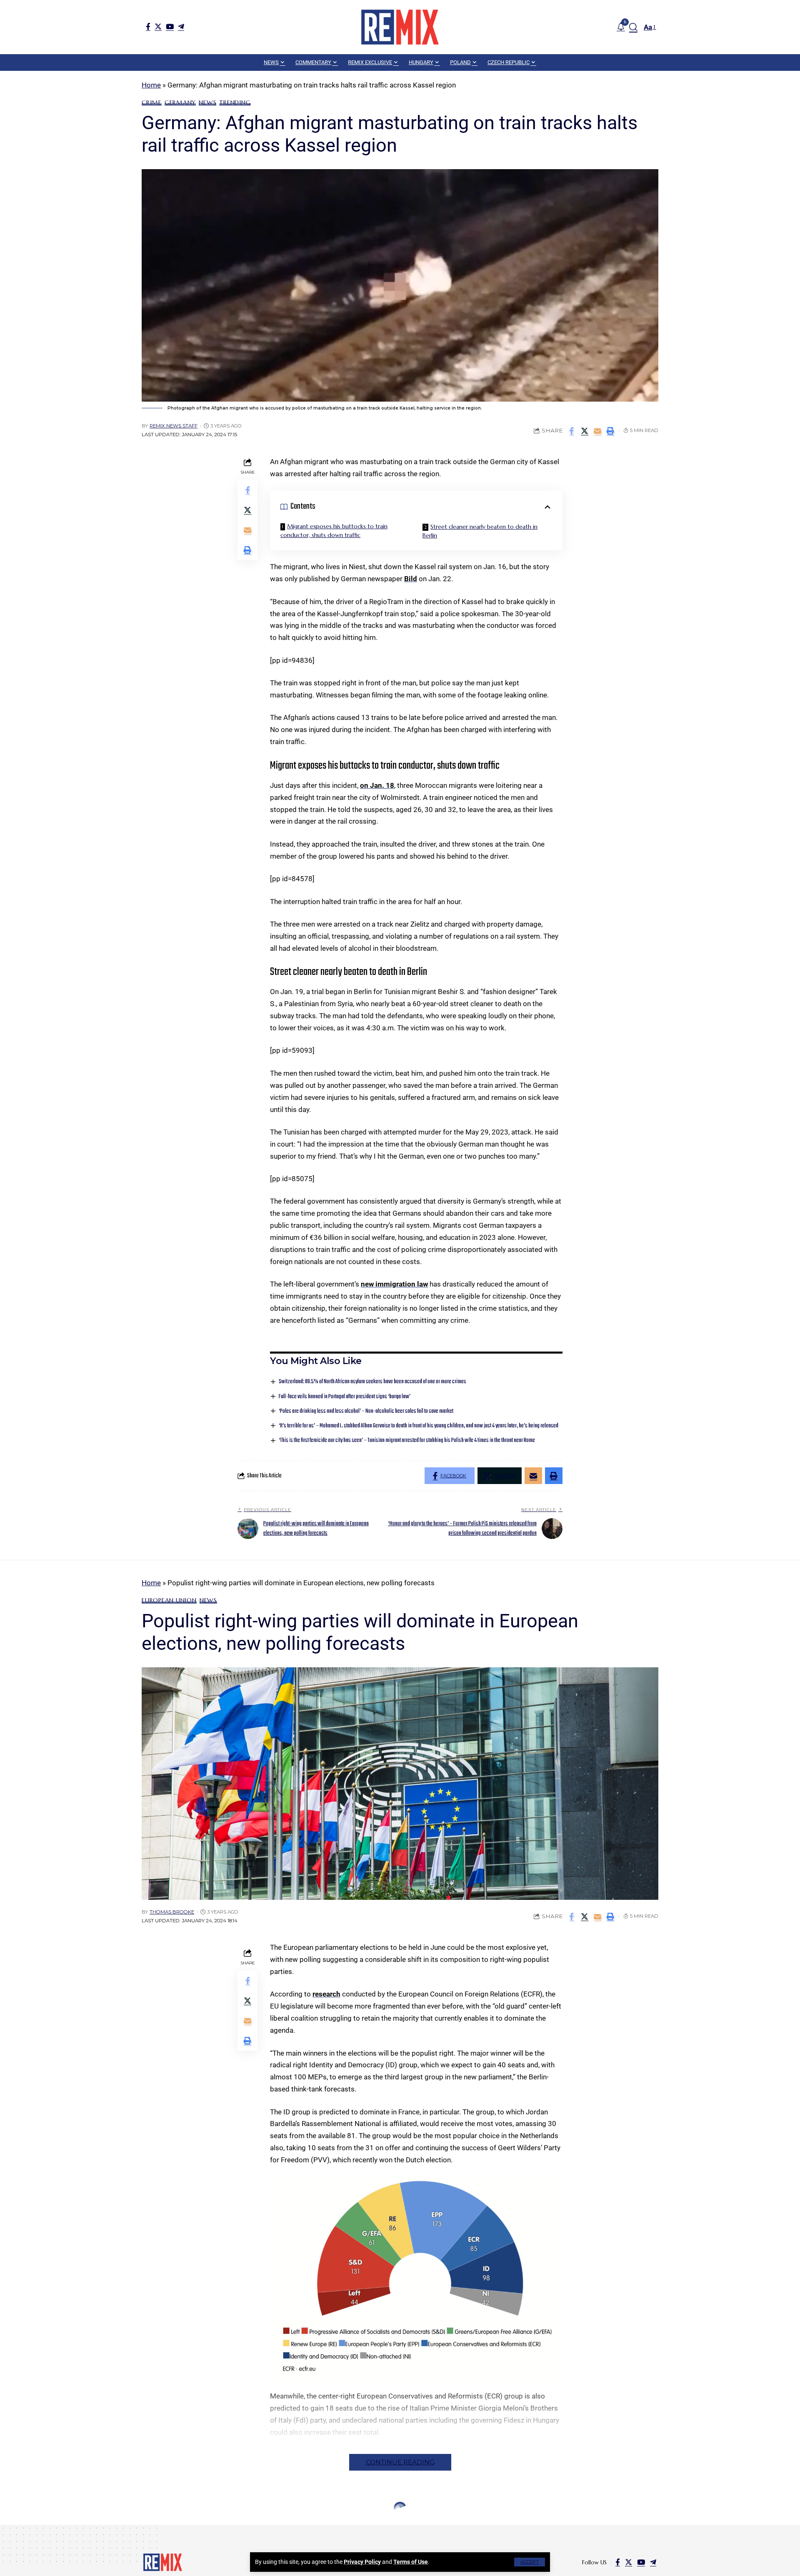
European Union (169, 1600)
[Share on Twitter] (585, 431)
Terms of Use (411, 2562)
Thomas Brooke (172, 1912)
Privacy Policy (362, 2562)
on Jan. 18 (377, 785)
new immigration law (394, 1284)
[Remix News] (400, 27)
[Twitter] (158, 26)
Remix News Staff (174, 426)
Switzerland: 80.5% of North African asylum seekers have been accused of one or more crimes (372, 1382)
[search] (633, 27)
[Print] (610, 431)
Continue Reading (400, 2462)
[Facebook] (148, 26)
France (176, 2528)
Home (151, 85)
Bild (411, 579)
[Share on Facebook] (572, 431)
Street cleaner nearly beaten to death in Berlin (480, 531)
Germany (180, 102)
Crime (152, 102)
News (207, 102)
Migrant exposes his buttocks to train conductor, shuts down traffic (334, 531)
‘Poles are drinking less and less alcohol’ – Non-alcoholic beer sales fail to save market (366, 1411)
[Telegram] (181, 26)
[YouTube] (170, 26)
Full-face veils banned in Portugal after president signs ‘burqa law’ (345, 1397)
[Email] (597, 431)
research (326, 1994)
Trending (235, 102)
